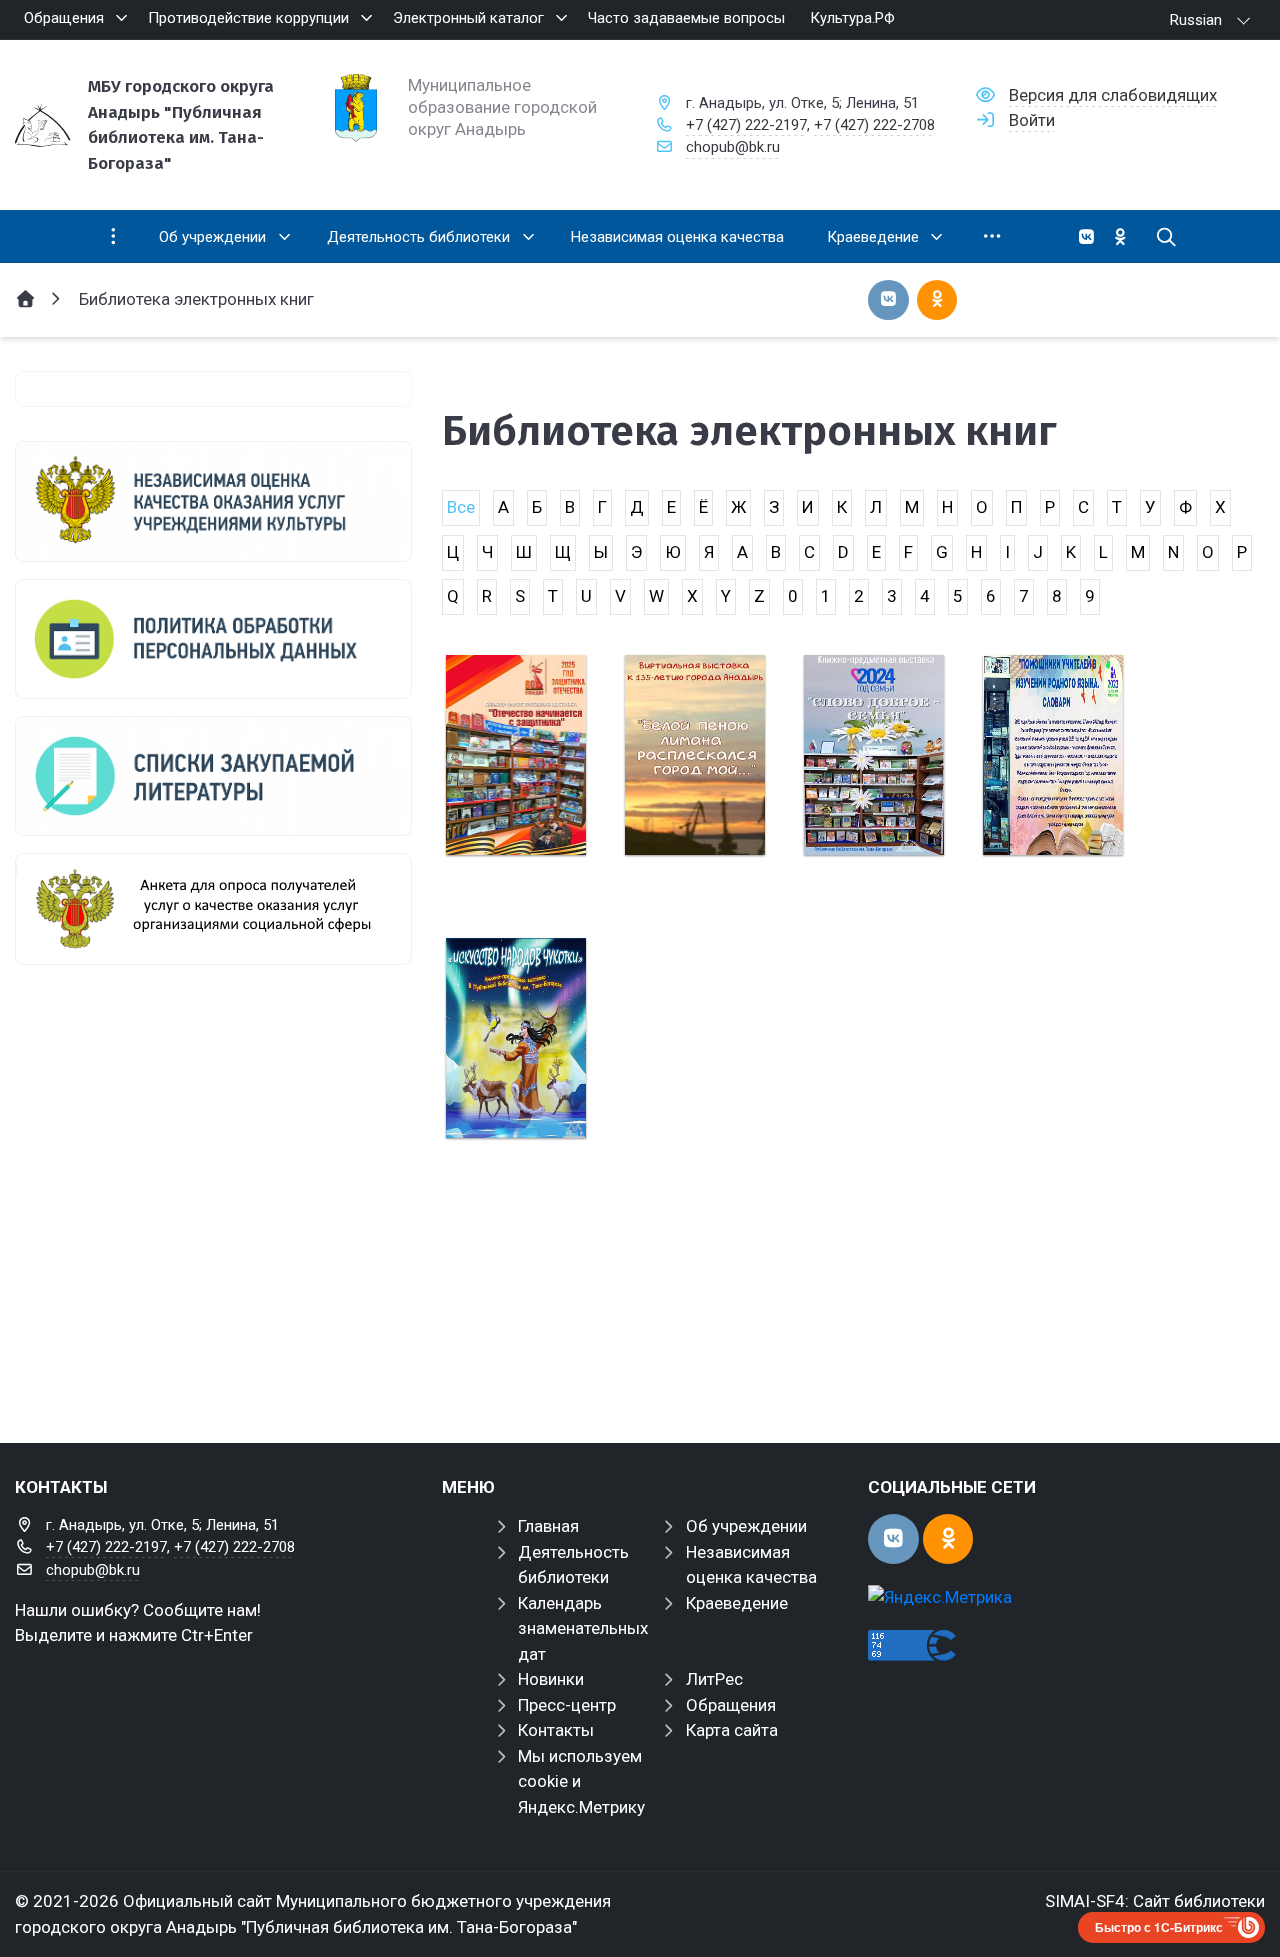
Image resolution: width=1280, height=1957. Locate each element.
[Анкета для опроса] (213, 909)
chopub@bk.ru (733, 147)
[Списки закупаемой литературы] (213, 776)
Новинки (551, 1679)
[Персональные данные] (213, 639)
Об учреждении (746, 1526)
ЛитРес (714, 1679)
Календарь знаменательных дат (583, 1628)
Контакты (556, 1730)
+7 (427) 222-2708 (874, 125)
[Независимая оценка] (213, 501)
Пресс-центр (567, 1705)
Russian (1196, 20)
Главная (548, 1526)
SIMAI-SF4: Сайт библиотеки (1155, 1901)
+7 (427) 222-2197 (746, 125)
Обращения (731, 1705)
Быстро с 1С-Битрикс (1159, 1927)
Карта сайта (732, 1730)
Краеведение (737, 1603)
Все (461, 507)
